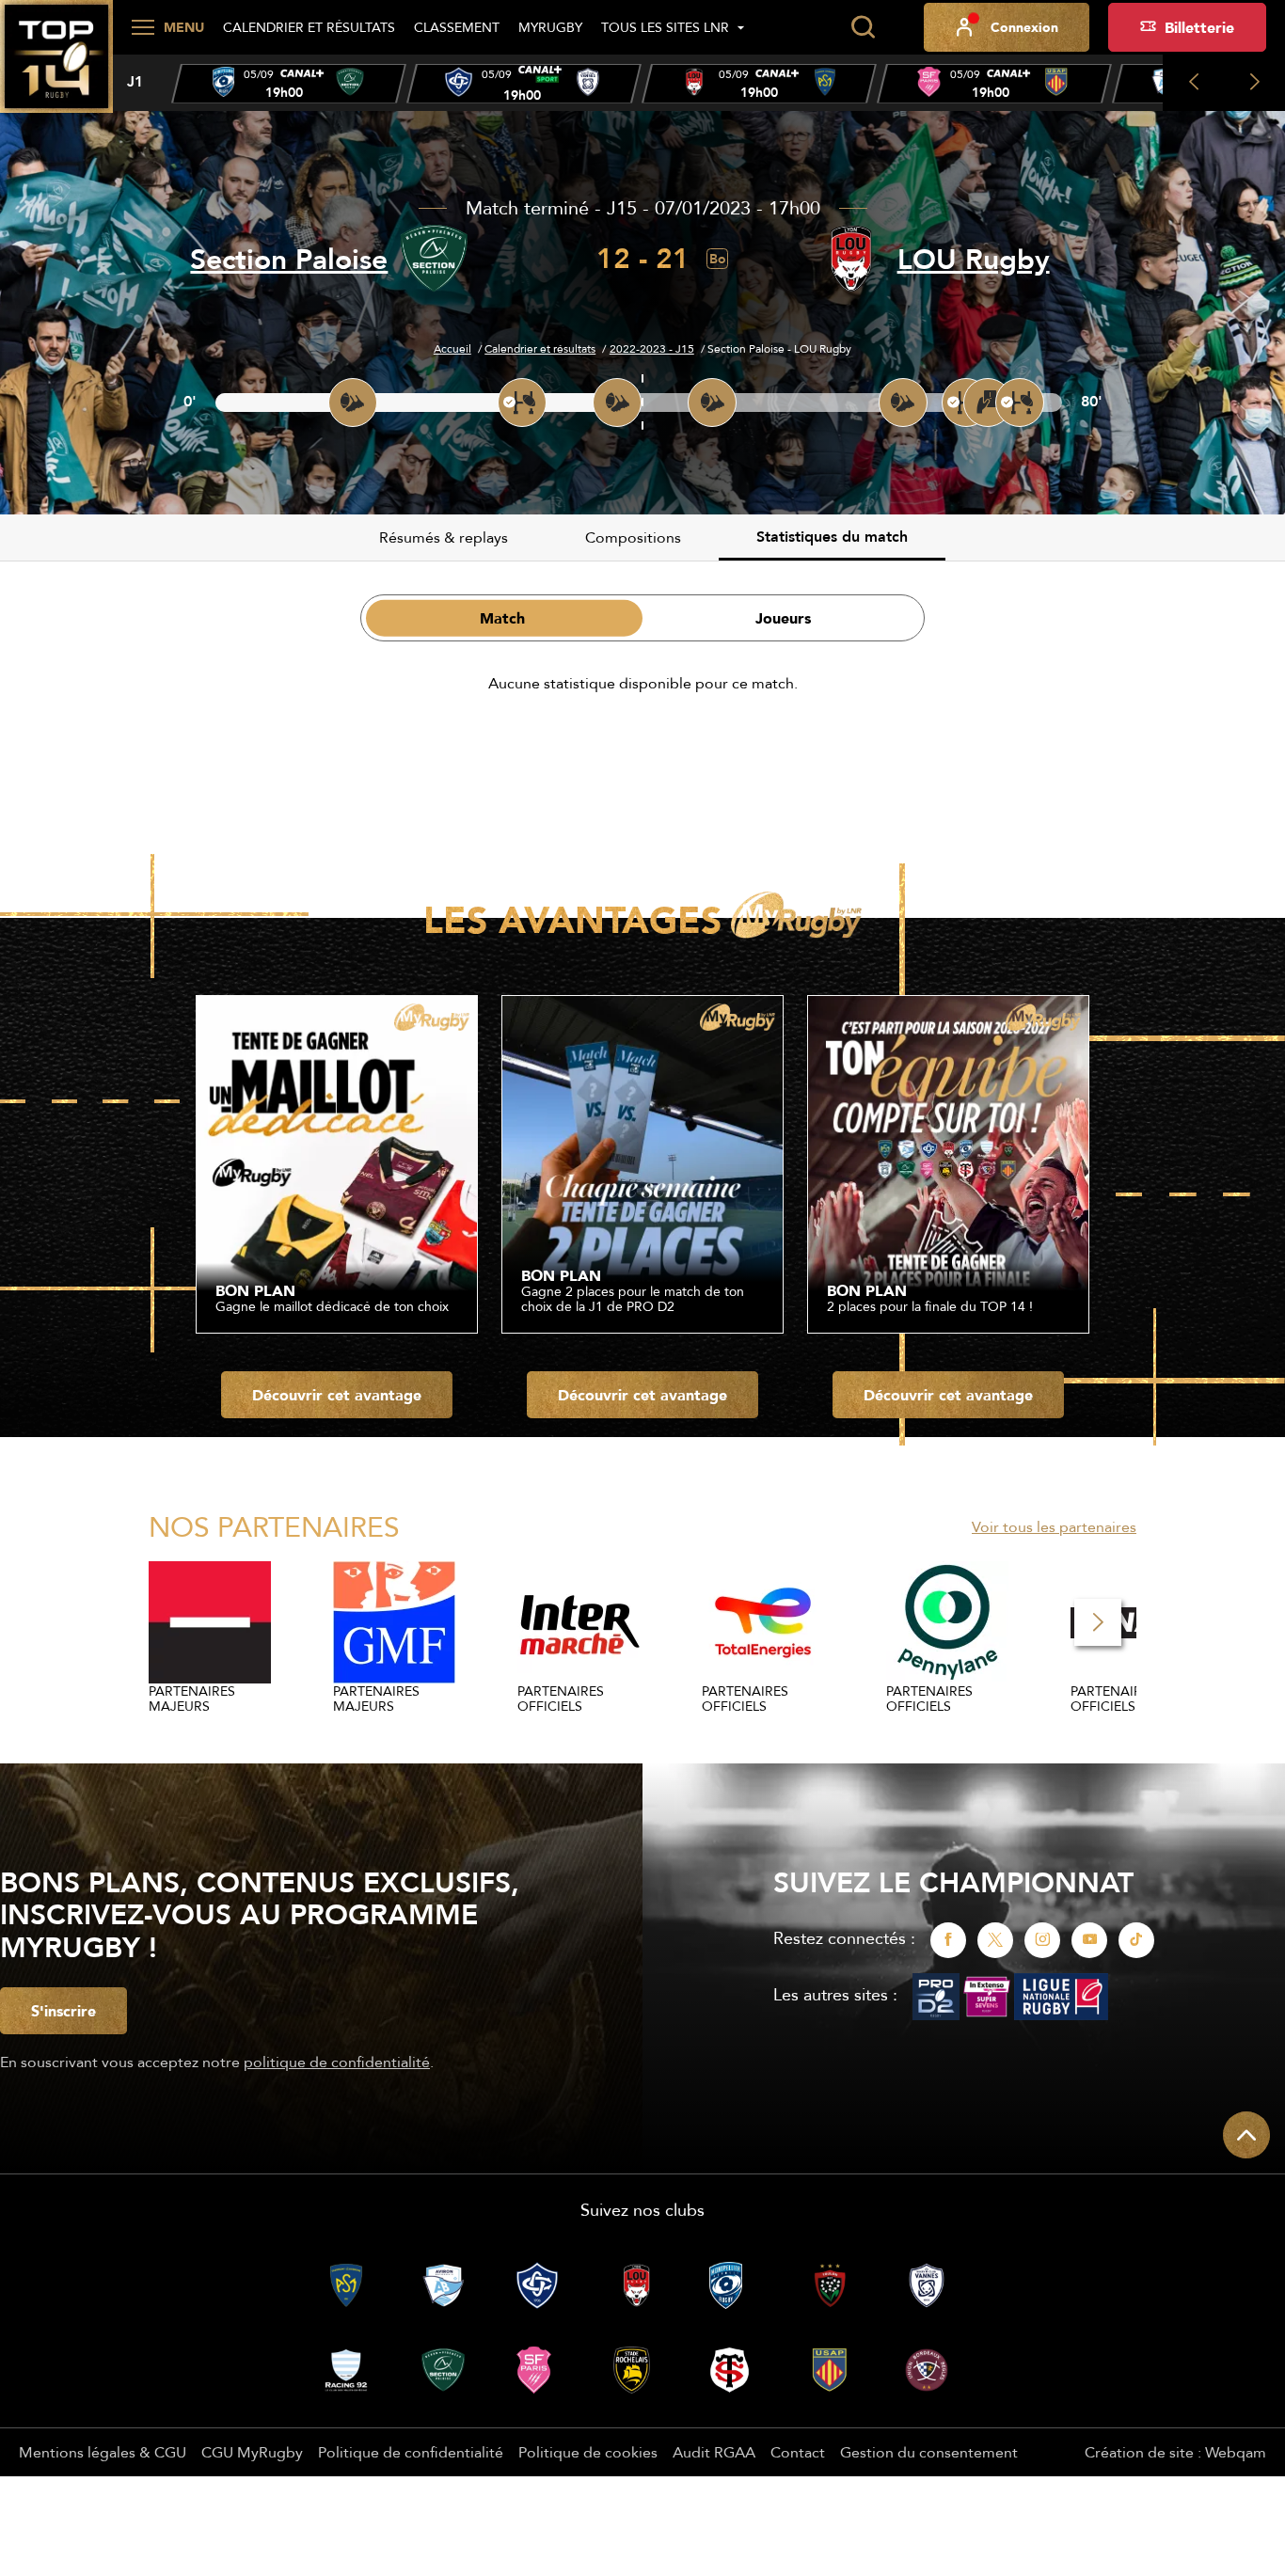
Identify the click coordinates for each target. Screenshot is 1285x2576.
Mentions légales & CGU (103, 2452)
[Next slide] (1254, 83)
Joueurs (783, 618)
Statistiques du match (832, 537)
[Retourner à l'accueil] (56, 67)
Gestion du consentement (929, 2452)
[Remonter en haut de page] (1246, 2135)
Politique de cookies (588, 2452)
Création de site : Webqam (1175, 2452)
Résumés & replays (444, 537)
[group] (289, 84)
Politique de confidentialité (411, 2452)
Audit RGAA (714, 2452)
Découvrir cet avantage (337, 1395)
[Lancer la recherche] (863, 27)
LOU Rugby (974, 259)
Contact (798, 2452)
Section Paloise (289, 259)
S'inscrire (63, 2011)
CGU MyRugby (252, 2452)
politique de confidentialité (337, 2062)
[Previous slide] (1193, 83)
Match (502, 618)
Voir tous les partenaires (1054, 1526)
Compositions (633, 537)
